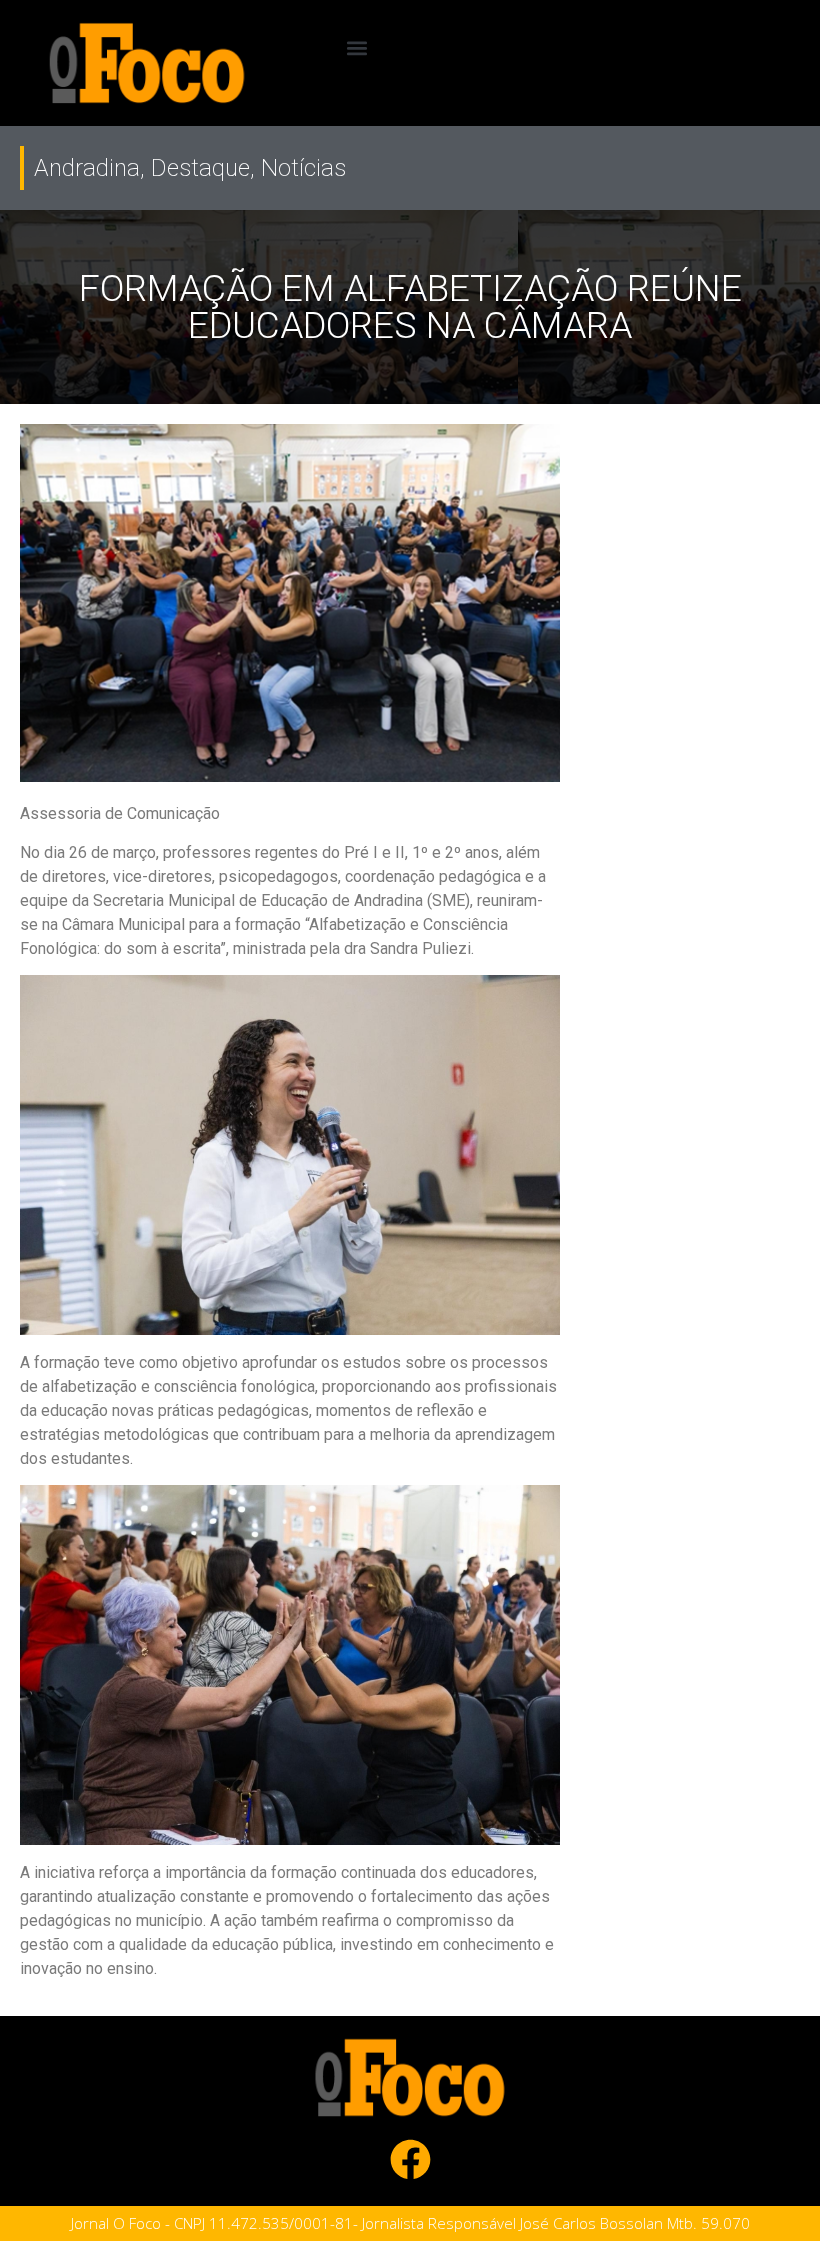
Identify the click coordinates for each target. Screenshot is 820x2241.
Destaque (200, 168)
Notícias (303, 168)
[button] (356, 47)
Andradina (87, 168)
